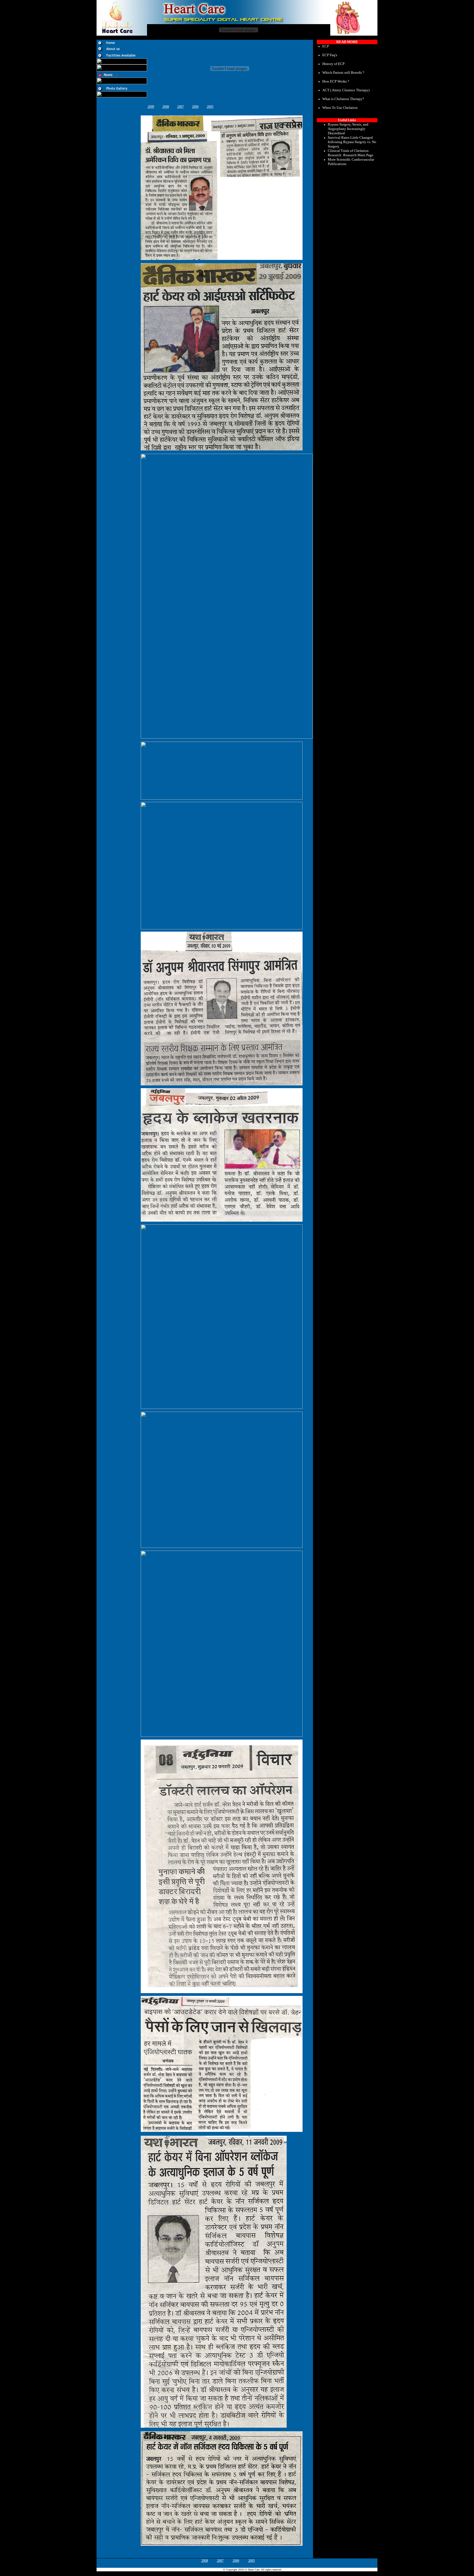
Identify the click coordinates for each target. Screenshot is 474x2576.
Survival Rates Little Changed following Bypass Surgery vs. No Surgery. (352, 142)
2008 (166, 107)
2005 (210, 107)
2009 (151, 107)
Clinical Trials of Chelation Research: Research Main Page (351, 153)
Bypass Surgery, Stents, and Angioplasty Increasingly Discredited (348, 129)
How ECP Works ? (336, 81)
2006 (195, 107)
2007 (180, 107)
